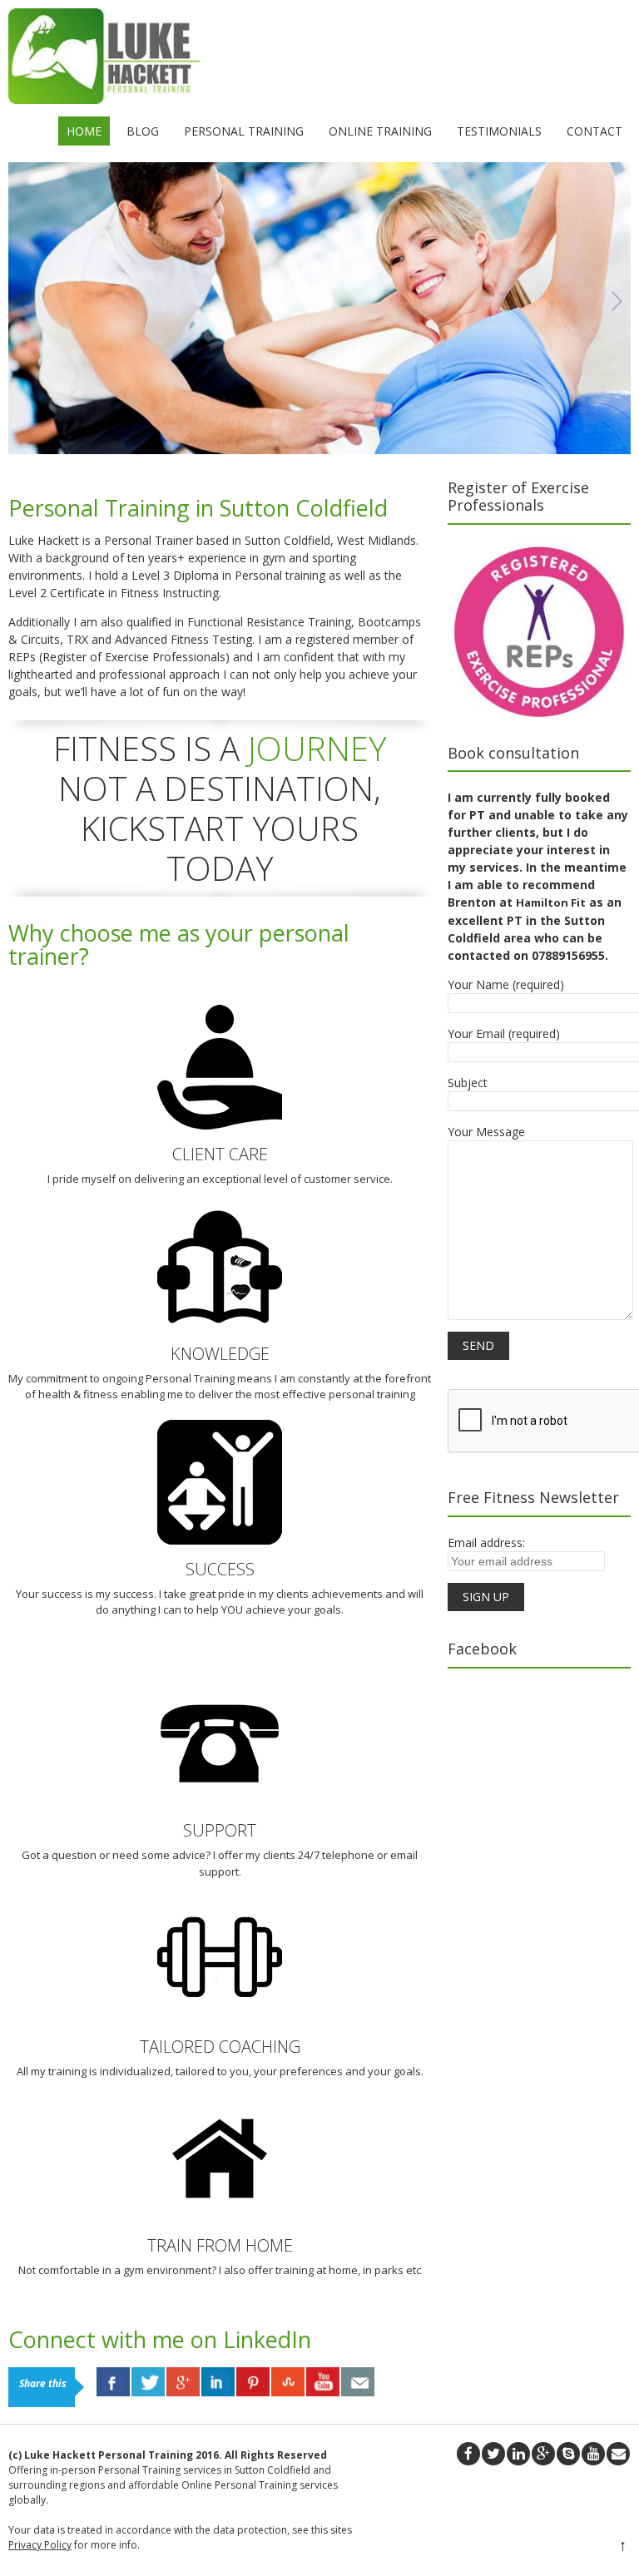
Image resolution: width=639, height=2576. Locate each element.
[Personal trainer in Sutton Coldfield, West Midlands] (104, 99)
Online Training (380, 131)
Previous (22, 302)
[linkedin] (518, 2454)
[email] (618, 2454)
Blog (143, 131)
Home (84, 131)
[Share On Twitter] (148, 2382)
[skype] (568, 2454)
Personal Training (244, 131)
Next (617, 302)
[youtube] (593, 2454)
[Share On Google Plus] (183, 2382)
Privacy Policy (40, 2545)
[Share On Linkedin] (218, 2382)
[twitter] (493, 2454)
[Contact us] (358, 2382)
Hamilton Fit (551, 902)
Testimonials (499, 131)
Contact (594, 131)
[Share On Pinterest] (253, 2382)
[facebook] (468, 2454)
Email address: (486, 1543)
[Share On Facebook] (113, 2382)
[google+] (543, 2454)
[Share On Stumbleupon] (288, 2382)
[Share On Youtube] (323, 2382)
